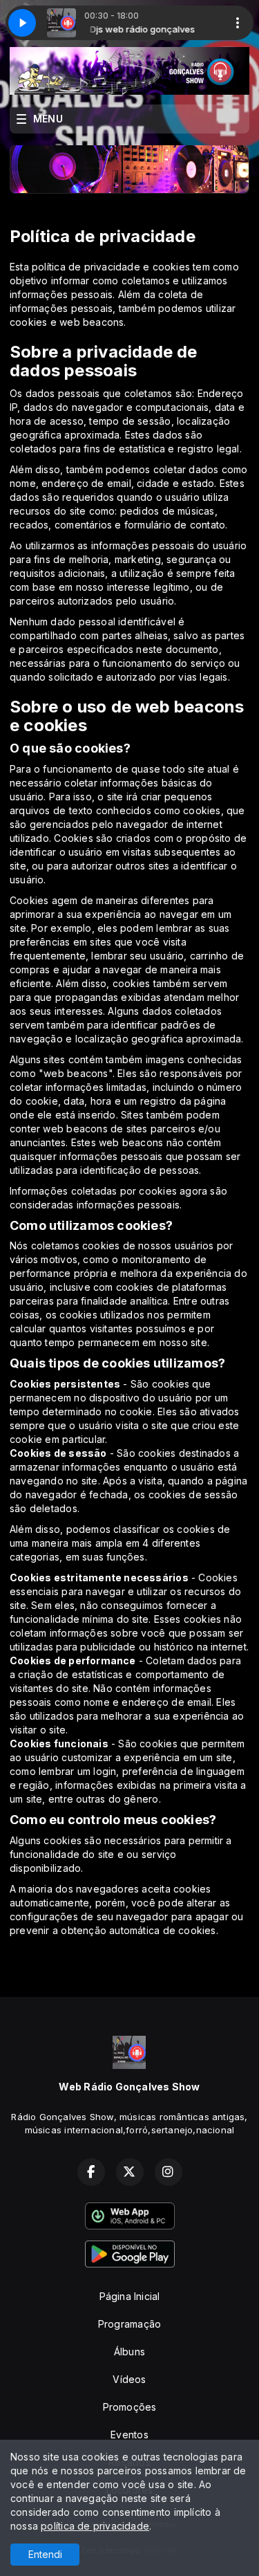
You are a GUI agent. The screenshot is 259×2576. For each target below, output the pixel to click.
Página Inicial (130, 2296)
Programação (129, 2324)
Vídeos (129, 2379)
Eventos (129, 2435)
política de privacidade (95, 2526)
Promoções (130, 2407)
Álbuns (129, 2352)
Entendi (45, 2554)
